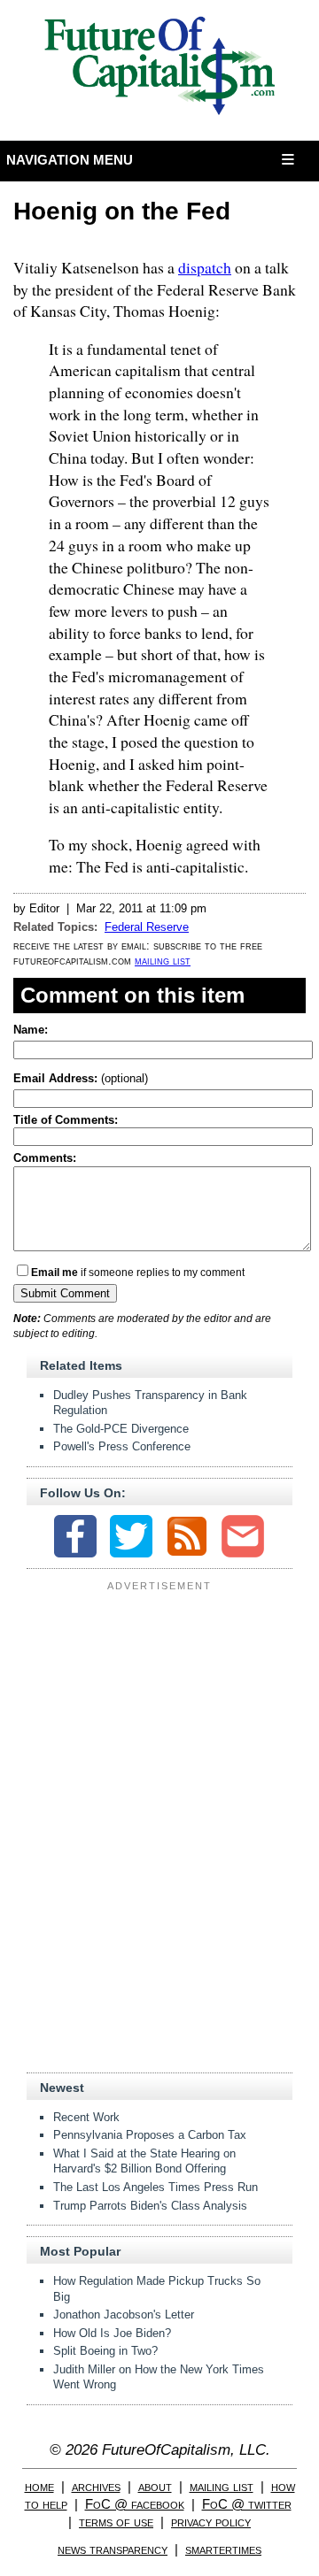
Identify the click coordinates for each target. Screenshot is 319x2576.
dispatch (205, 267)
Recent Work (86, 2117)
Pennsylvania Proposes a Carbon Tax (150, 2135)
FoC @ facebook (135, 2504)
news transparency (113, 2549)
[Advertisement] (159, 1707)
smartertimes (223, 2549)
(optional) (81, 1078)
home (39, 2486)
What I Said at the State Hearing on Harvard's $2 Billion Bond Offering (144, 2161)
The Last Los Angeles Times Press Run (156, 2187)
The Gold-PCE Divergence (121, 1429)
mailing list (163, 961)
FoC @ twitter (247, 2504)
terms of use (116, 2522)
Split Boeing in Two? (105, 2351)
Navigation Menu (70, 160)
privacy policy (211, 2522)
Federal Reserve (147, 927)
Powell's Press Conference (122, 1446)
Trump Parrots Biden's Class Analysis (150, 2206)
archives (96, 2486)
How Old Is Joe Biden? (112, 2333)
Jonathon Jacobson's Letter (124, 2315)
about (155, 2486)
